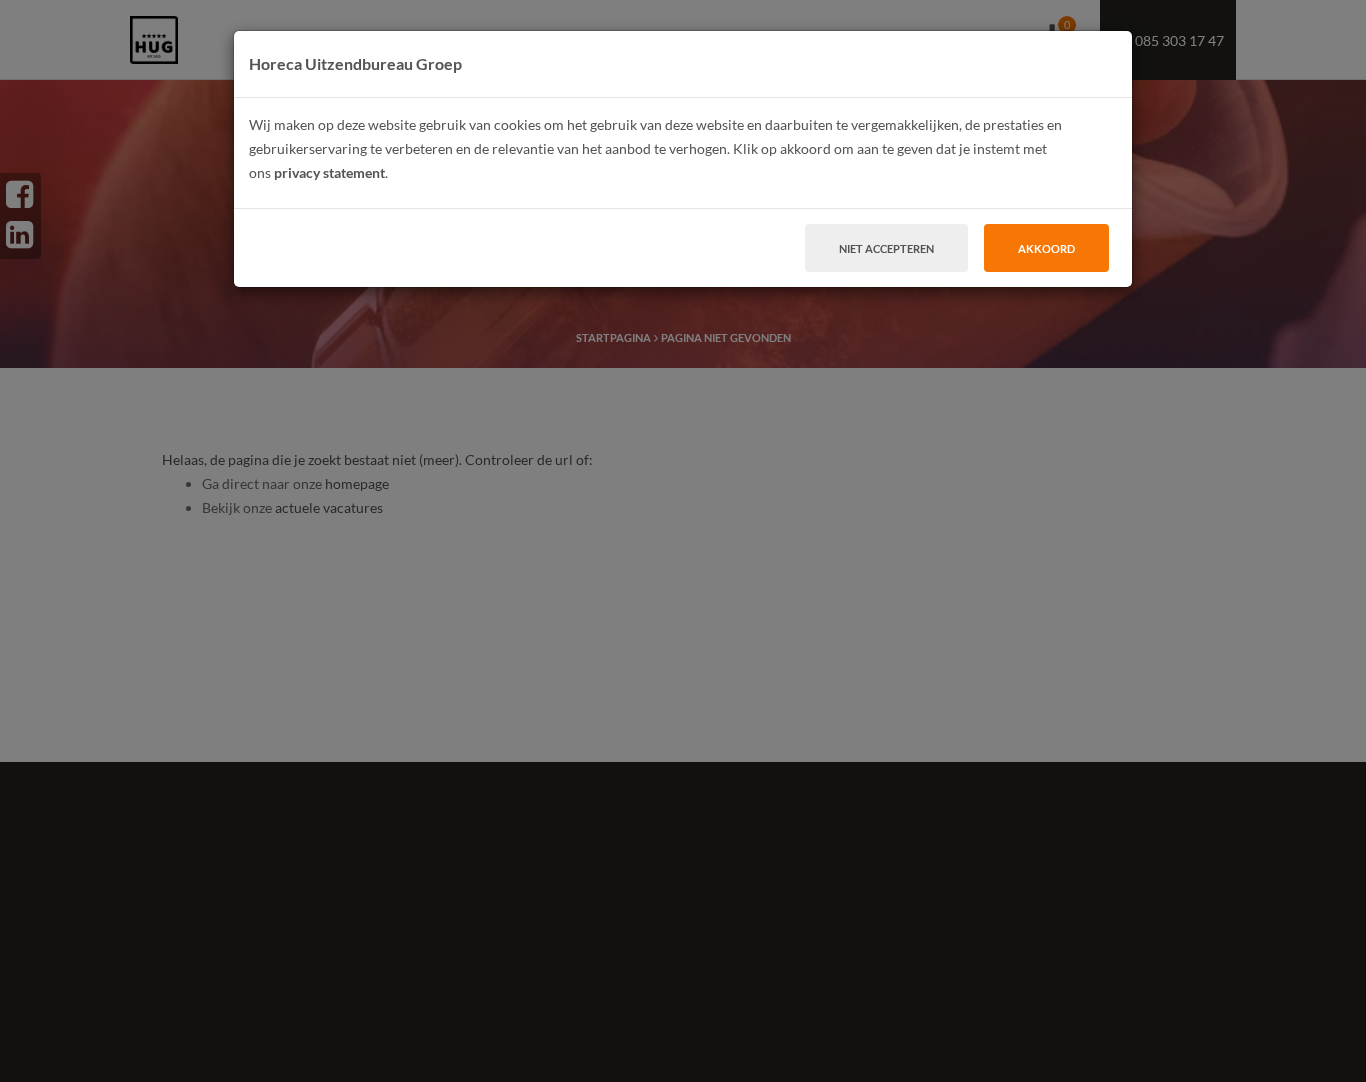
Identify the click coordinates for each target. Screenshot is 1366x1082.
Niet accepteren (886, 248)
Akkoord (1046, 248)
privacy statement (329, 172)
